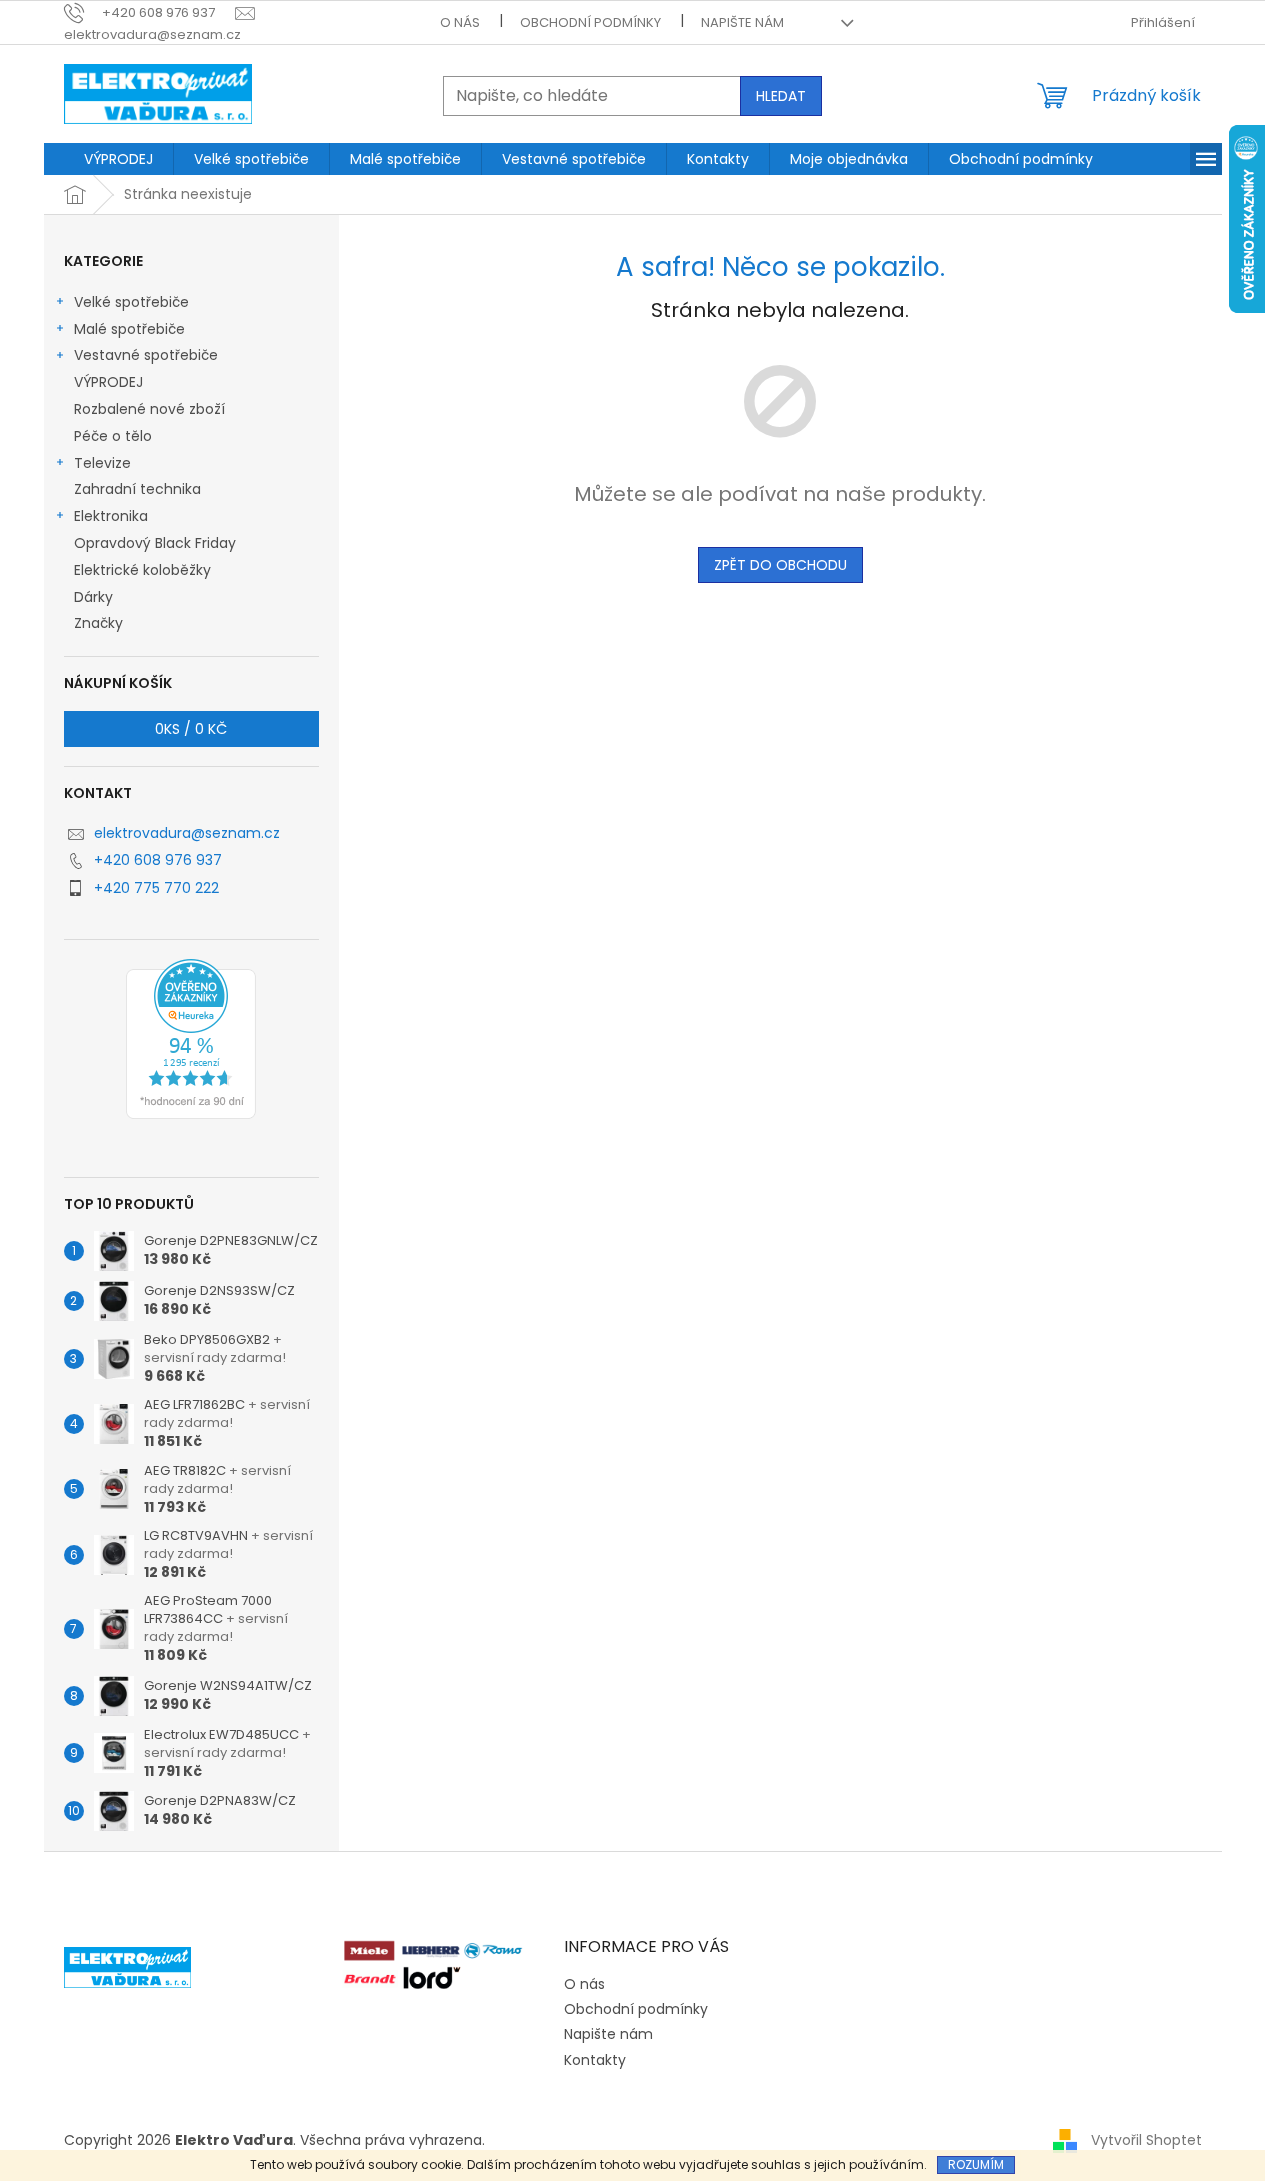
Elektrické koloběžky (142, 570)
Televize (102, 463)
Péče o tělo (113, 436)
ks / (191, 729)
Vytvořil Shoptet (1146, 2140)
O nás (460, 22)
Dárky (93, 597)
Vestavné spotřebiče (146, 355)
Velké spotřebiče (131, 302)
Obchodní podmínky (590, 22)
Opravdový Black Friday (155, 543)
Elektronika (111, 516)
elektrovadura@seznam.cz (187, 833)
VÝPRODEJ (108, 382)
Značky (98, 623)
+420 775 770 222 (156, 888)
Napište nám (742, 22)
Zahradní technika (137, 489)
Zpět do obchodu (780, 565)
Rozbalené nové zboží (149, 409)
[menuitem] (118, 159)
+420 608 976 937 (158, 860)
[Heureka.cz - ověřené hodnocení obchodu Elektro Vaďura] (191, 1039)
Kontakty (595, 2060)
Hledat (781, 96)
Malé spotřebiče (129, 329)
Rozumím (976, 2164)
